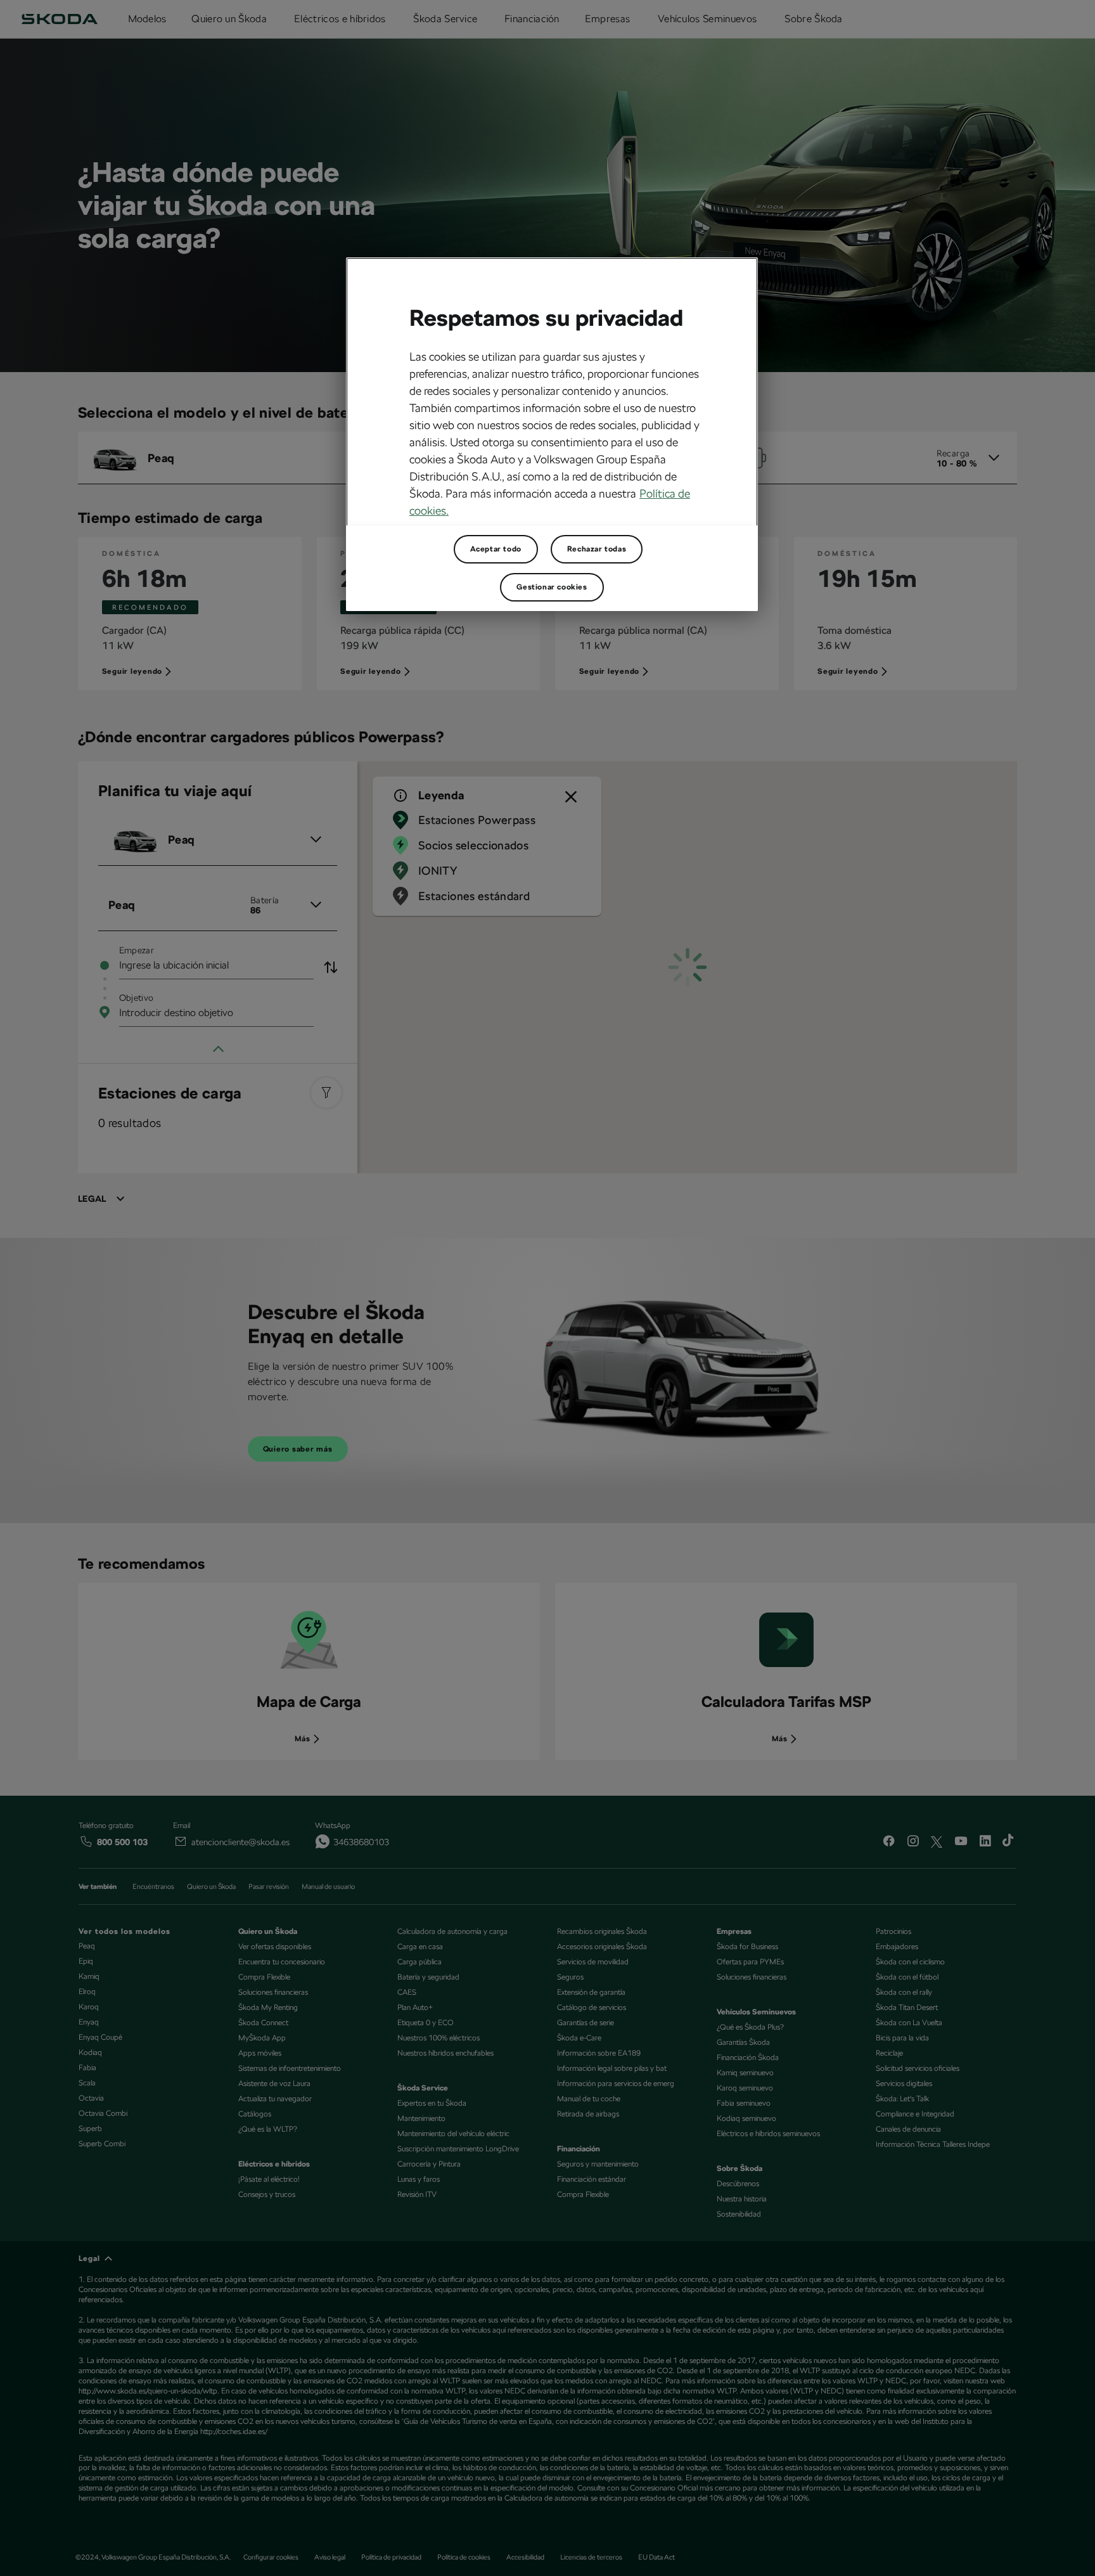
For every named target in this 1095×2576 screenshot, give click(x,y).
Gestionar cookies (552, 587)
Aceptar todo (496, 549)
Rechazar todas (597, 549)
